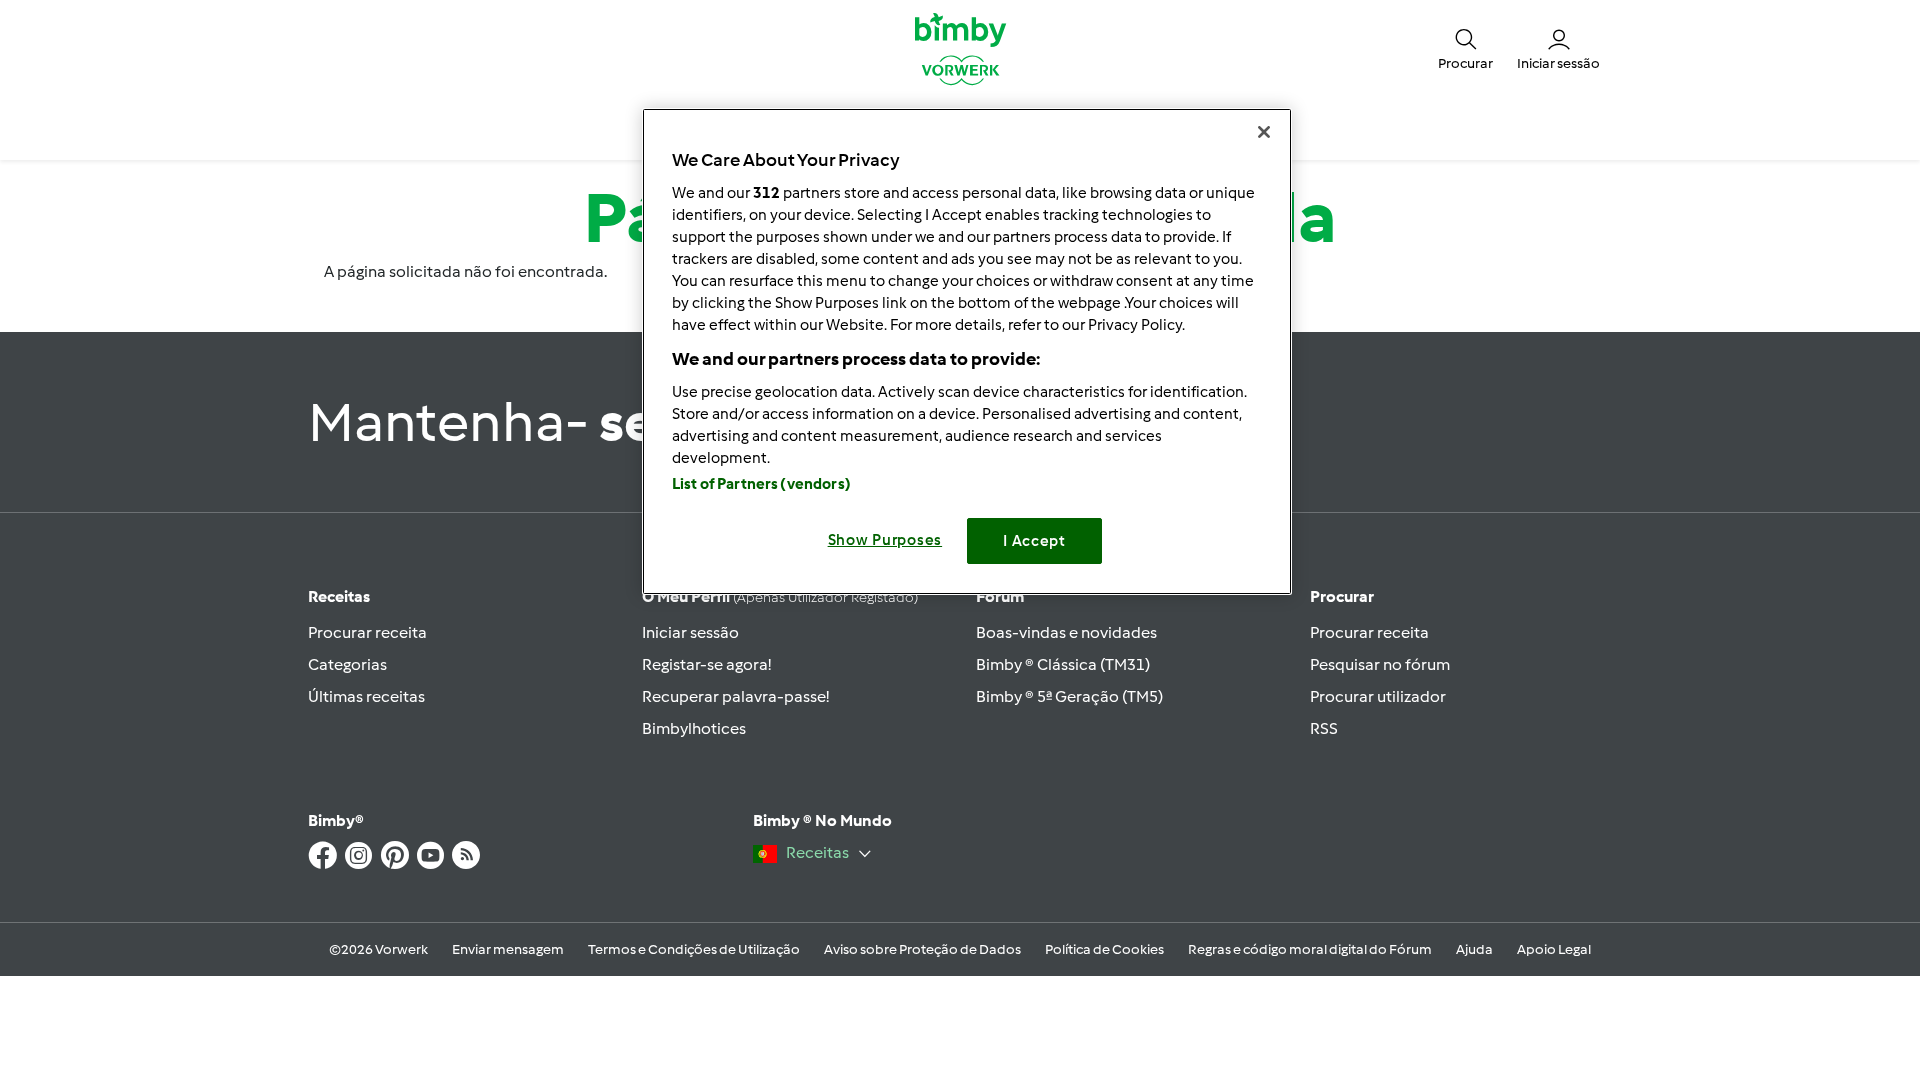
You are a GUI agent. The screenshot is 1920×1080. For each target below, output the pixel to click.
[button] (1465, 48)
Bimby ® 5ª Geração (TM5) (1069, 696)
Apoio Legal (1554, 949)
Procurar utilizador (1378, 696)
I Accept (1034, 541)
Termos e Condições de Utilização (694, 949)
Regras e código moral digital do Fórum (1310, 949)
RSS (1324, 728)
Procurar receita (367, 632)
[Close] (1264, 132)
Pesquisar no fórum (1380, 664)
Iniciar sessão (690, 632)
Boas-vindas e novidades (1066, 632)
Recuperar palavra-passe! (735, 696)
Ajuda (1474, 949)
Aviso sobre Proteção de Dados (922, 949)
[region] (967, 351)
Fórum (1000, 596)
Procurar (1342, 596)
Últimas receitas (366, 696)
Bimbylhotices (694, 728)
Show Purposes (885, 540)
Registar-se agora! (706, 664)
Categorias (347, 664)
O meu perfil (780, 596)
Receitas (339, 596)
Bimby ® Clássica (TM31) (1063, 664)
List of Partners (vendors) (761, 484)
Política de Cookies (1104, 949)
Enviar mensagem (508, 949)
